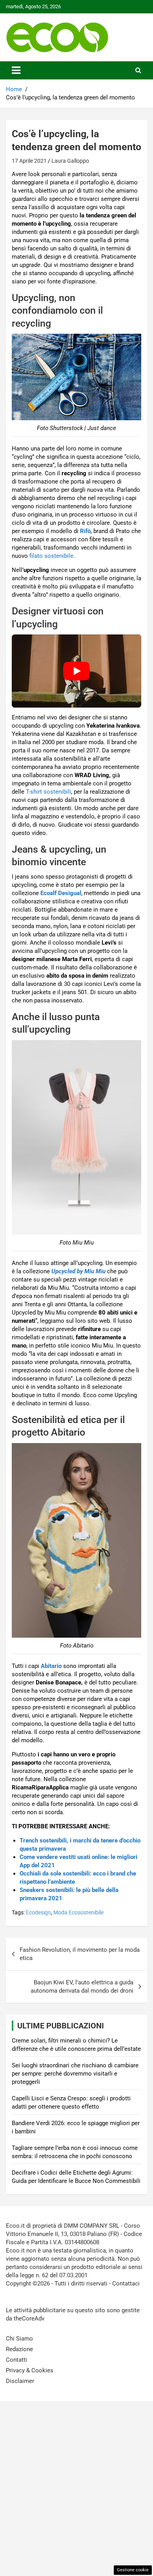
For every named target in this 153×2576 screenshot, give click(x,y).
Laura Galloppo (70, 161)
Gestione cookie (133, 2570)
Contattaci (126, 2284)
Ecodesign (38, 1912)
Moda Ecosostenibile (78, 1912)
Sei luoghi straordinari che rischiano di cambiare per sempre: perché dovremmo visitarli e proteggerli (75, 2074)
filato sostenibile (51, 556)
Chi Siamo (19, 2339)
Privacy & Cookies (30, 2370)
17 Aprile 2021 (29, 161)
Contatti (16, 2360)
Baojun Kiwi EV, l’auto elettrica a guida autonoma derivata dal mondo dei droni (82, 1987)
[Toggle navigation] (16, 70)
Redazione (19, 2349)
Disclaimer (20, 2381)
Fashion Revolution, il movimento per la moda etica (80, 1954)
